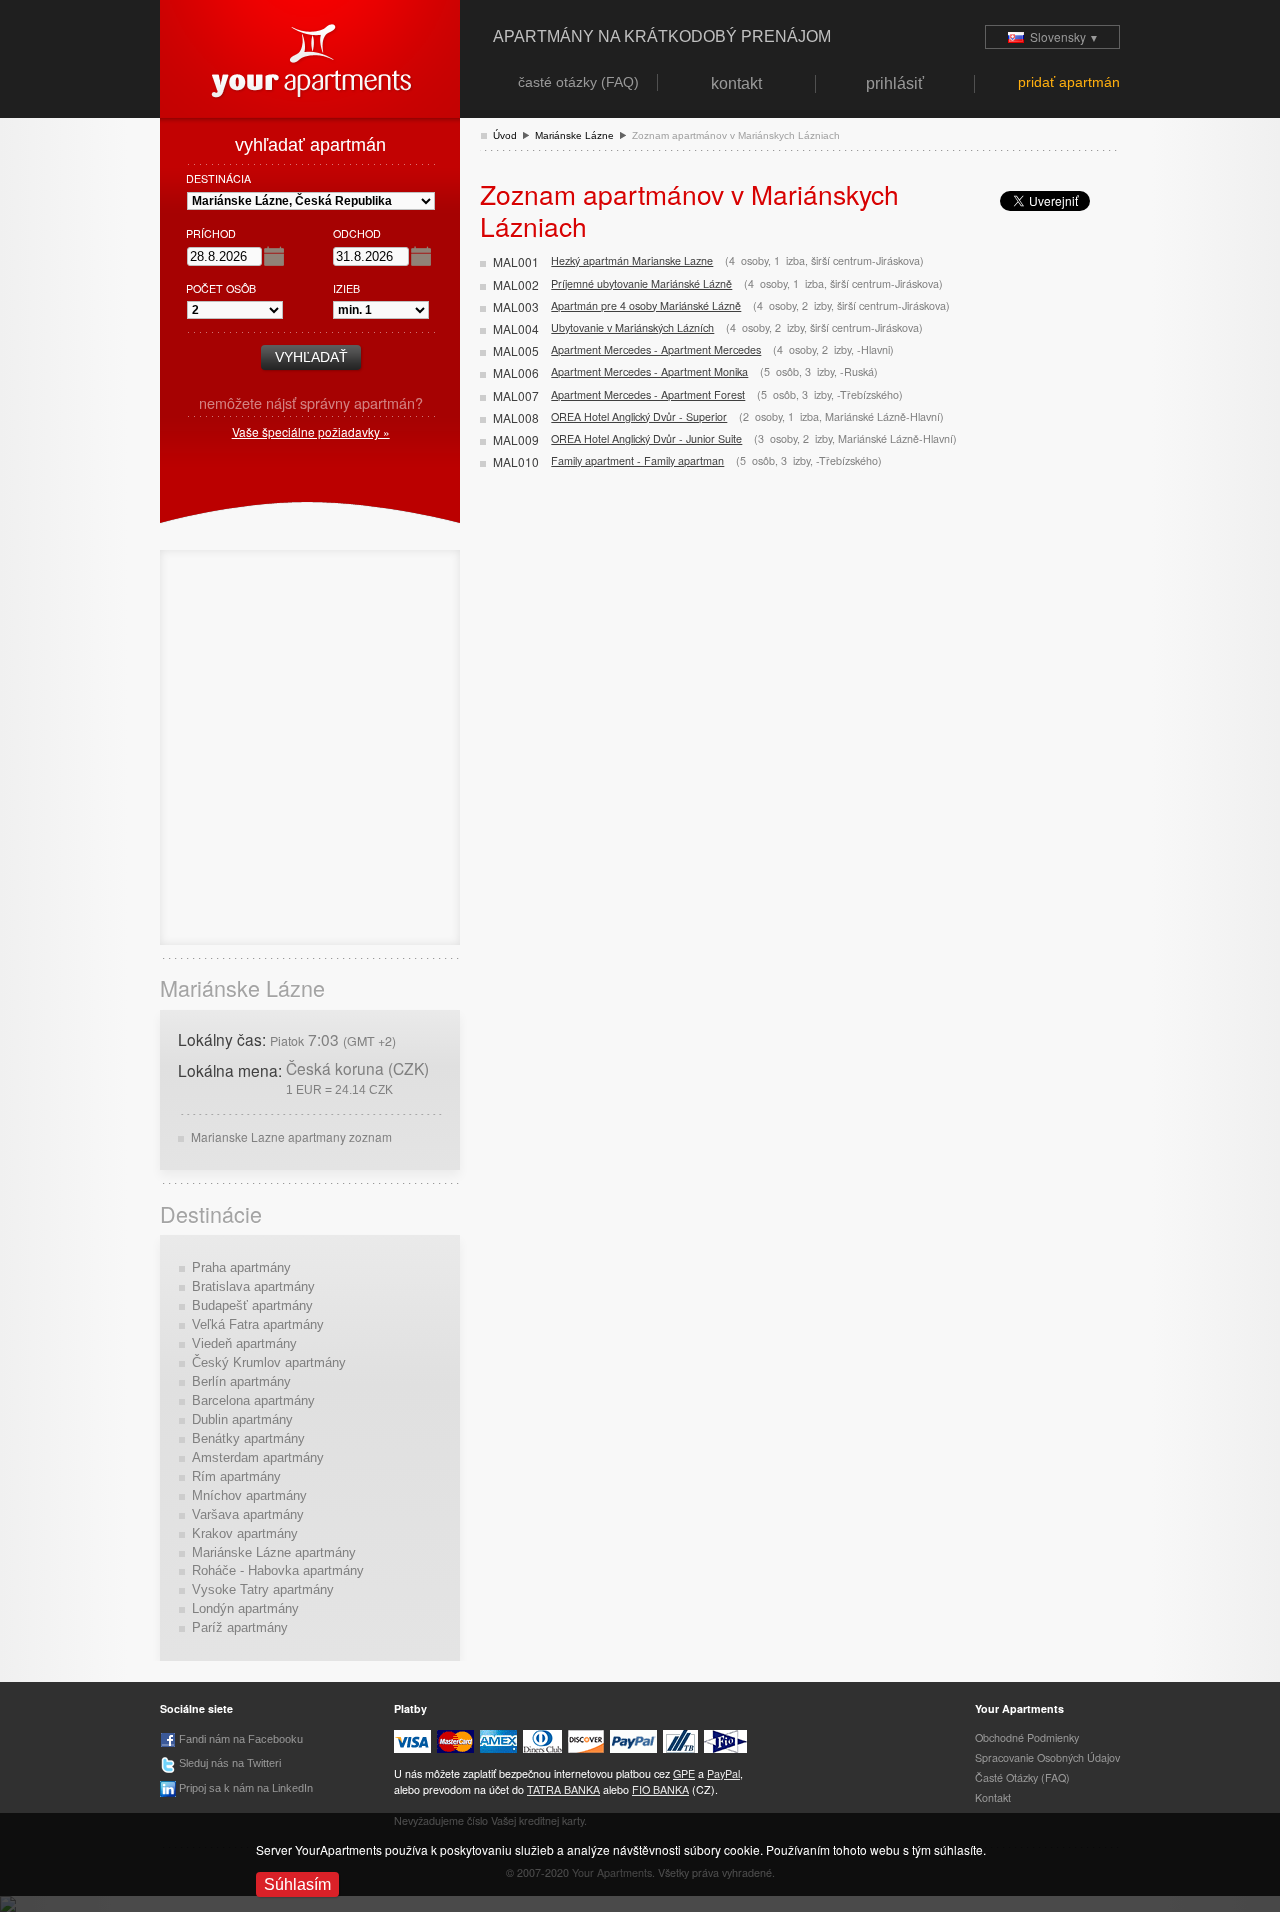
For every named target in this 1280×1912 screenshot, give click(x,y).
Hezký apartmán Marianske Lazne (632, 260)
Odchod (357, 233)
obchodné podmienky (1027, 1737)
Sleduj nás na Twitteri (228, 1763)
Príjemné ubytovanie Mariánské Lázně (641, 283)
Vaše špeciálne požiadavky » (311, 431)
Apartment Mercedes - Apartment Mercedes (656, 349)
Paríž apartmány (240, 1627)
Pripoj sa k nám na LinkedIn (244, 1788)
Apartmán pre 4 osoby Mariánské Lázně (646, 305)
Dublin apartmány (242, 1419)
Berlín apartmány (241, 1381)
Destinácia (218, 178)
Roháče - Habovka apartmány (278, 1570)
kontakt (993, 1797)
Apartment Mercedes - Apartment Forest (648, 394)
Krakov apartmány (245, 1533)
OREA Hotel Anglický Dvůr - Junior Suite (646, 438)
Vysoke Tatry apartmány (263, 1589)
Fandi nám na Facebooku (239, 1739)
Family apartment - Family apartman (637, 460)
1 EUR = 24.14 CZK (339, 1089)
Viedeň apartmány (244, 1343)
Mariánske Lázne (574, 135)
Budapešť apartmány (252, 1305)
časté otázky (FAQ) (1022, 1777)
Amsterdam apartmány (258, 1457)
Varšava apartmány (248, 1514)
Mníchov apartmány (249, 1495)
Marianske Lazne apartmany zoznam (291, 1136)
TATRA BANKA (563, 1789)
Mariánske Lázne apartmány (274, 1552)
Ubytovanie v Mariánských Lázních (632, 327)
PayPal (723, 1773)
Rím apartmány (236, 1476)
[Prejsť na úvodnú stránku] (310, 56)
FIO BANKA (660, 1789)
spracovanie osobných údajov (1047, 1757)
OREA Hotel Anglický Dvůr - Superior (639, 416)
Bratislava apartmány (253, 1286)
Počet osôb (221, 288)
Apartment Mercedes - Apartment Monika (649, 371)
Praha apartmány (241, 1267)
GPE (684, 1773)
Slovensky (1061, 36)
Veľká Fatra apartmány (258, 1324)
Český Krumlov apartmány (269, 1362)
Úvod (505, 135)
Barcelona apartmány (253, 1400)
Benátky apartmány (248, 1438)
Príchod (211, 233)
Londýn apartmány (245, 1608)
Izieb (346, 288)
